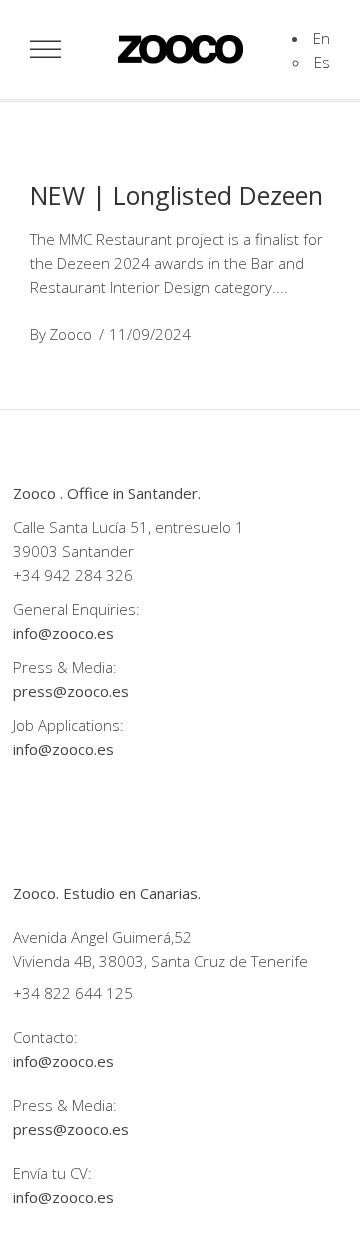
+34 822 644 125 (73, 993)
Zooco (70, 334)
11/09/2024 (150, 334)
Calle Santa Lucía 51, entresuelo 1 (128, 527)
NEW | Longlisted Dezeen (176, 195)
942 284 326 (88, 575)
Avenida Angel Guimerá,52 (102, 937)
